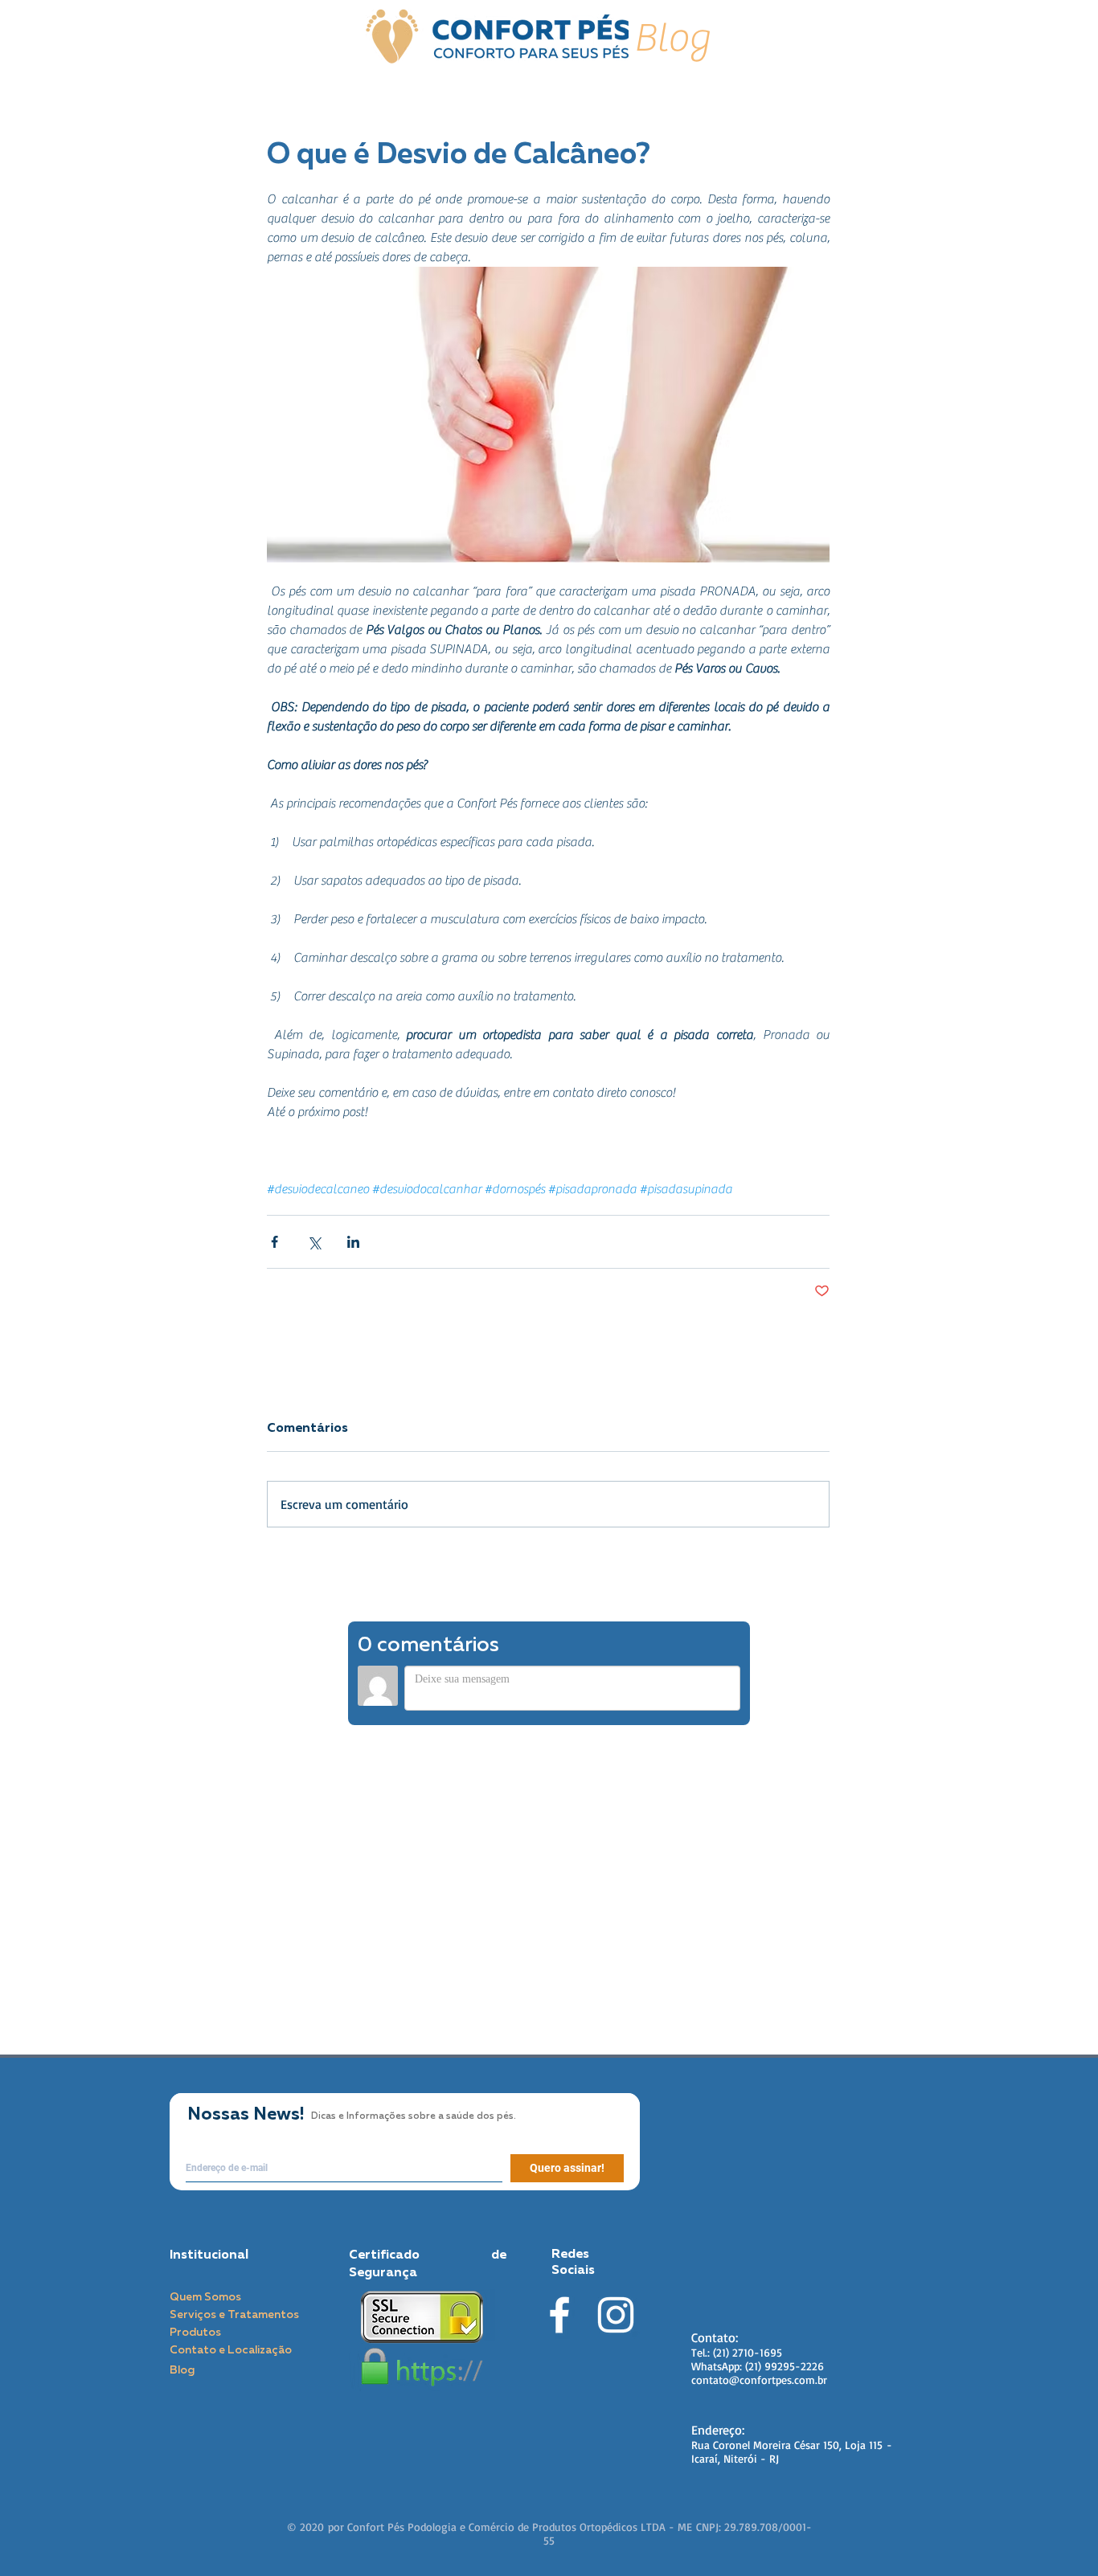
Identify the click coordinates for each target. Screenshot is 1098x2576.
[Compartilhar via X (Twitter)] (314, 1242)
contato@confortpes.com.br (759, 2380)
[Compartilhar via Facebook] (274, 1242)
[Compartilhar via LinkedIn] (353, 1242)
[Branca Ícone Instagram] (616, 2315)
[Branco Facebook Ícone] (559, 2315)
